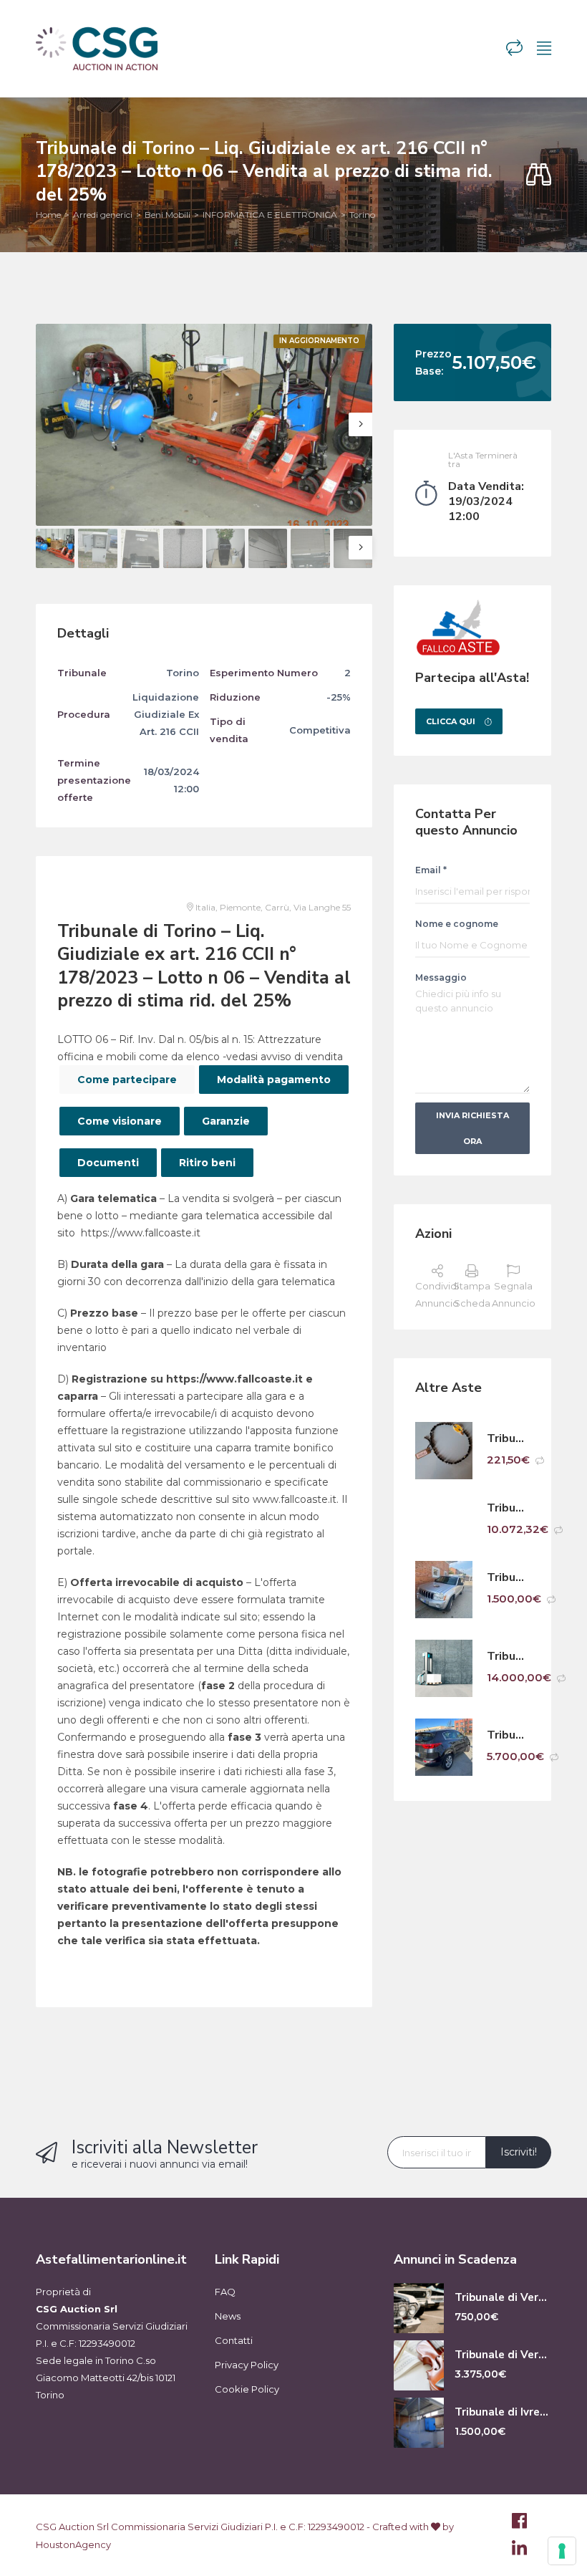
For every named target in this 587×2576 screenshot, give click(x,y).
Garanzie (226, 1121)
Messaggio (441, 977)
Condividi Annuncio (437, 1294)
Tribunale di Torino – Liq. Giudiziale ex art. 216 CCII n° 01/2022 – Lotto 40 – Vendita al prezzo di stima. (508, 1578)
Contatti (234, 2340)
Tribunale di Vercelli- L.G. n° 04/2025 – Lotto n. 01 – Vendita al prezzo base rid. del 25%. (503, 2298)
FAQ (225, 2292)
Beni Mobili (168, 215)
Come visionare (120, 1121)
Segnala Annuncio (514, 1294)
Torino (362, 215)
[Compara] (514, 48)
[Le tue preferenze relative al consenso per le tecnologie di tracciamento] (562, 2551)
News (228, 2316)
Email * (431, 870)
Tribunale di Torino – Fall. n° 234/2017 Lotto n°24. (508, 1439)
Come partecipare (127, 1080)
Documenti (108, 1163)
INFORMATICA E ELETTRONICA (270, 215)
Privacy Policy (247, 2365)
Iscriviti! (519, 2152)
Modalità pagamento (274, 1080)
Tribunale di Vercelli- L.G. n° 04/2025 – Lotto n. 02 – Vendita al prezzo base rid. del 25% (503, 2355)
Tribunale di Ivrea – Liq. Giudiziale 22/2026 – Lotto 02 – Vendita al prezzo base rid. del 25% (503, 2412)
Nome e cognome (457, 924)
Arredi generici (103, 215)
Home (48, 215)
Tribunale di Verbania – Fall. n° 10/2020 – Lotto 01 (508, 1508)
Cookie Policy (247, 2389)
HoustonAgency (73, 2544)
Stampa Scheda (472, 1294)
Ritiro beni (207, 1163)
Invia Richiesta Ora (472, 1128)
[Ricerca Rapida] (539, 175)
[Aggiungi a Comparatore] (540, 1461)
